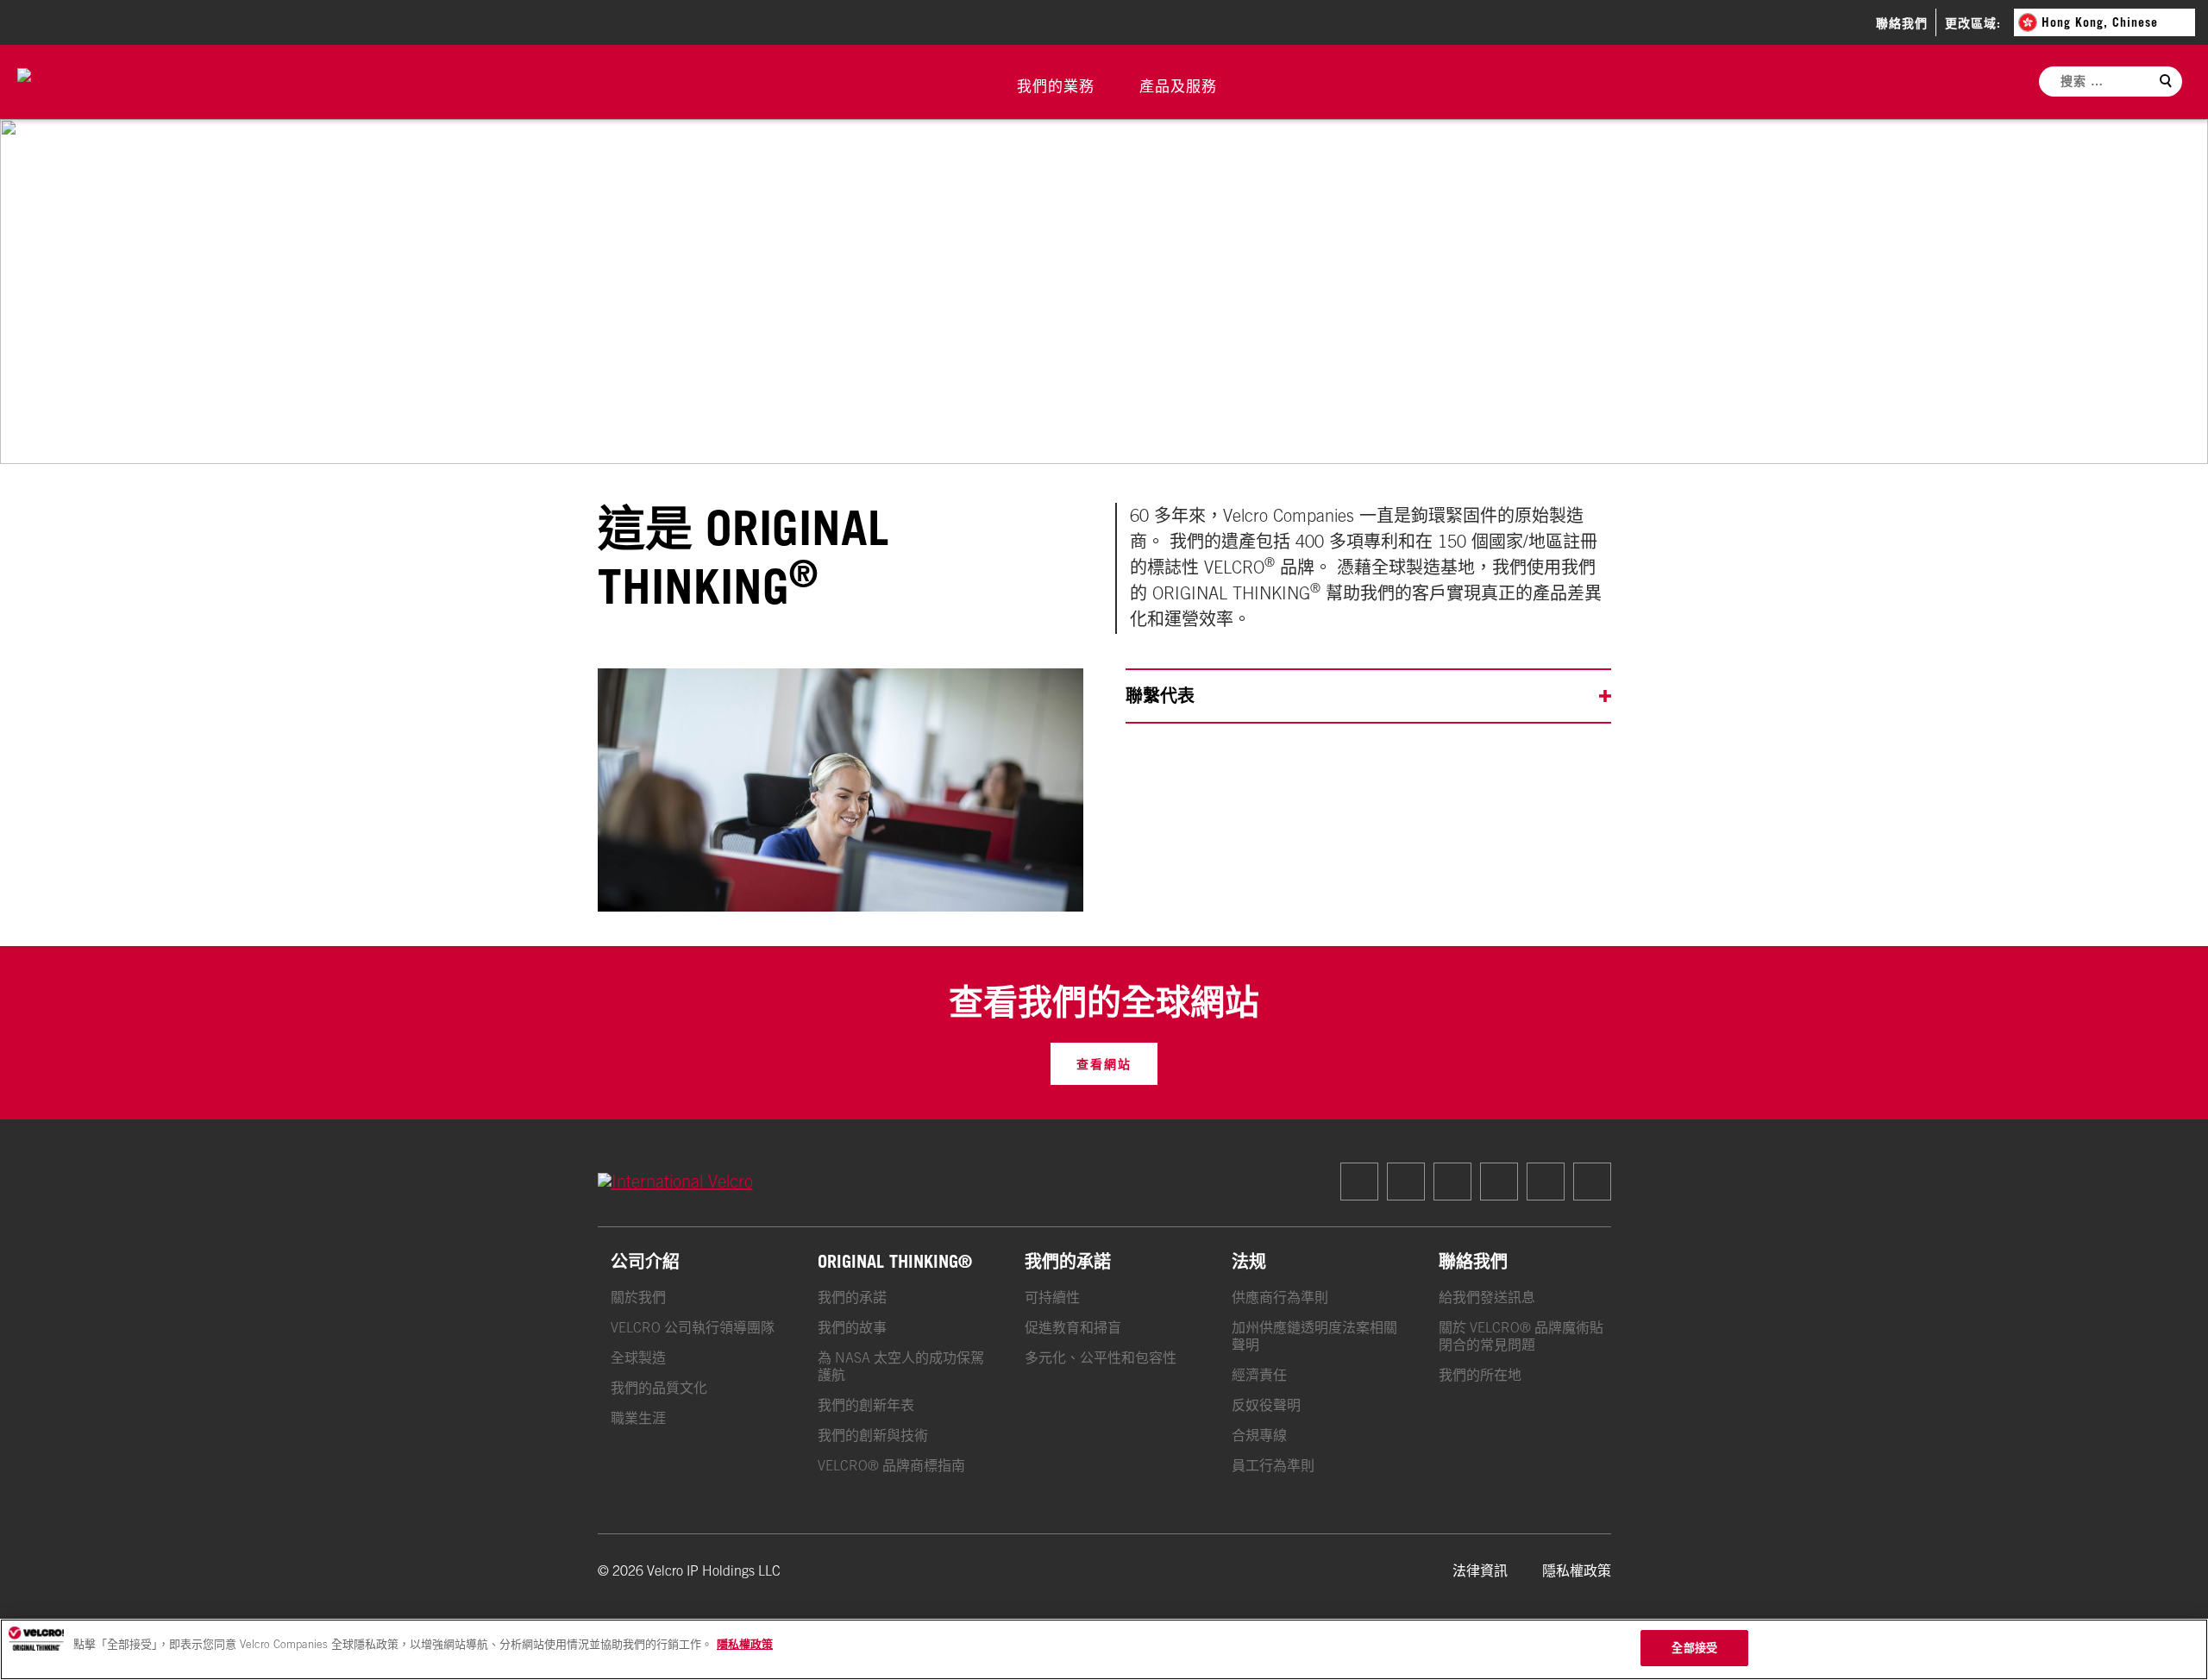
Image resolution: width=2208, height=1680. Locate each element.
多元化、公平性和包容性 (1101, 1357)
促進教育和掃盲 (1073, 1327)
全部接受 (1694, 1647)
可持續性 (1052, 1297)
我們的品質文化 (659, 1388)
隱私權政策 (1577, 1570)
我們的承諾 (852, 1297)
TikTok (1452, 1182)
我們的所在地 (1480, 1375)
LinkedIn (1546, 1182)
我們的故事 (852, 1327)
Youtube (1592, 1182)
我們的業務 (1056, 86)
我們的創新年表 (866, 1405)
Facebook (1359, 1182)
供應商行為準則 (1280, 1297)
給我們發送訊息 (1487, 1297)
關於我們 (638, 1297)
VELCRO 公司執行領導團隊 (693, 1327)
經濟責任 (1259, 1375)
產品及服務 (1178, 86)
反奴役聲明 (1266, 1405)
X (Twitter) (1499, 1182)
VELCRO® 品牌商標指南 (891, 1465)
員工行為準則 (1273, 1465)
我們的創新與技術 (873, 1435)
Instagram (1406, 1182)
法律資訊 (1480, 1570)
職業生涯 (638, 1418)
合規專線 (1259, 1435)
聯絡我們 (1902, 23)
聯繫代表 (1160, 696)
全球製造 (638, 1357)
